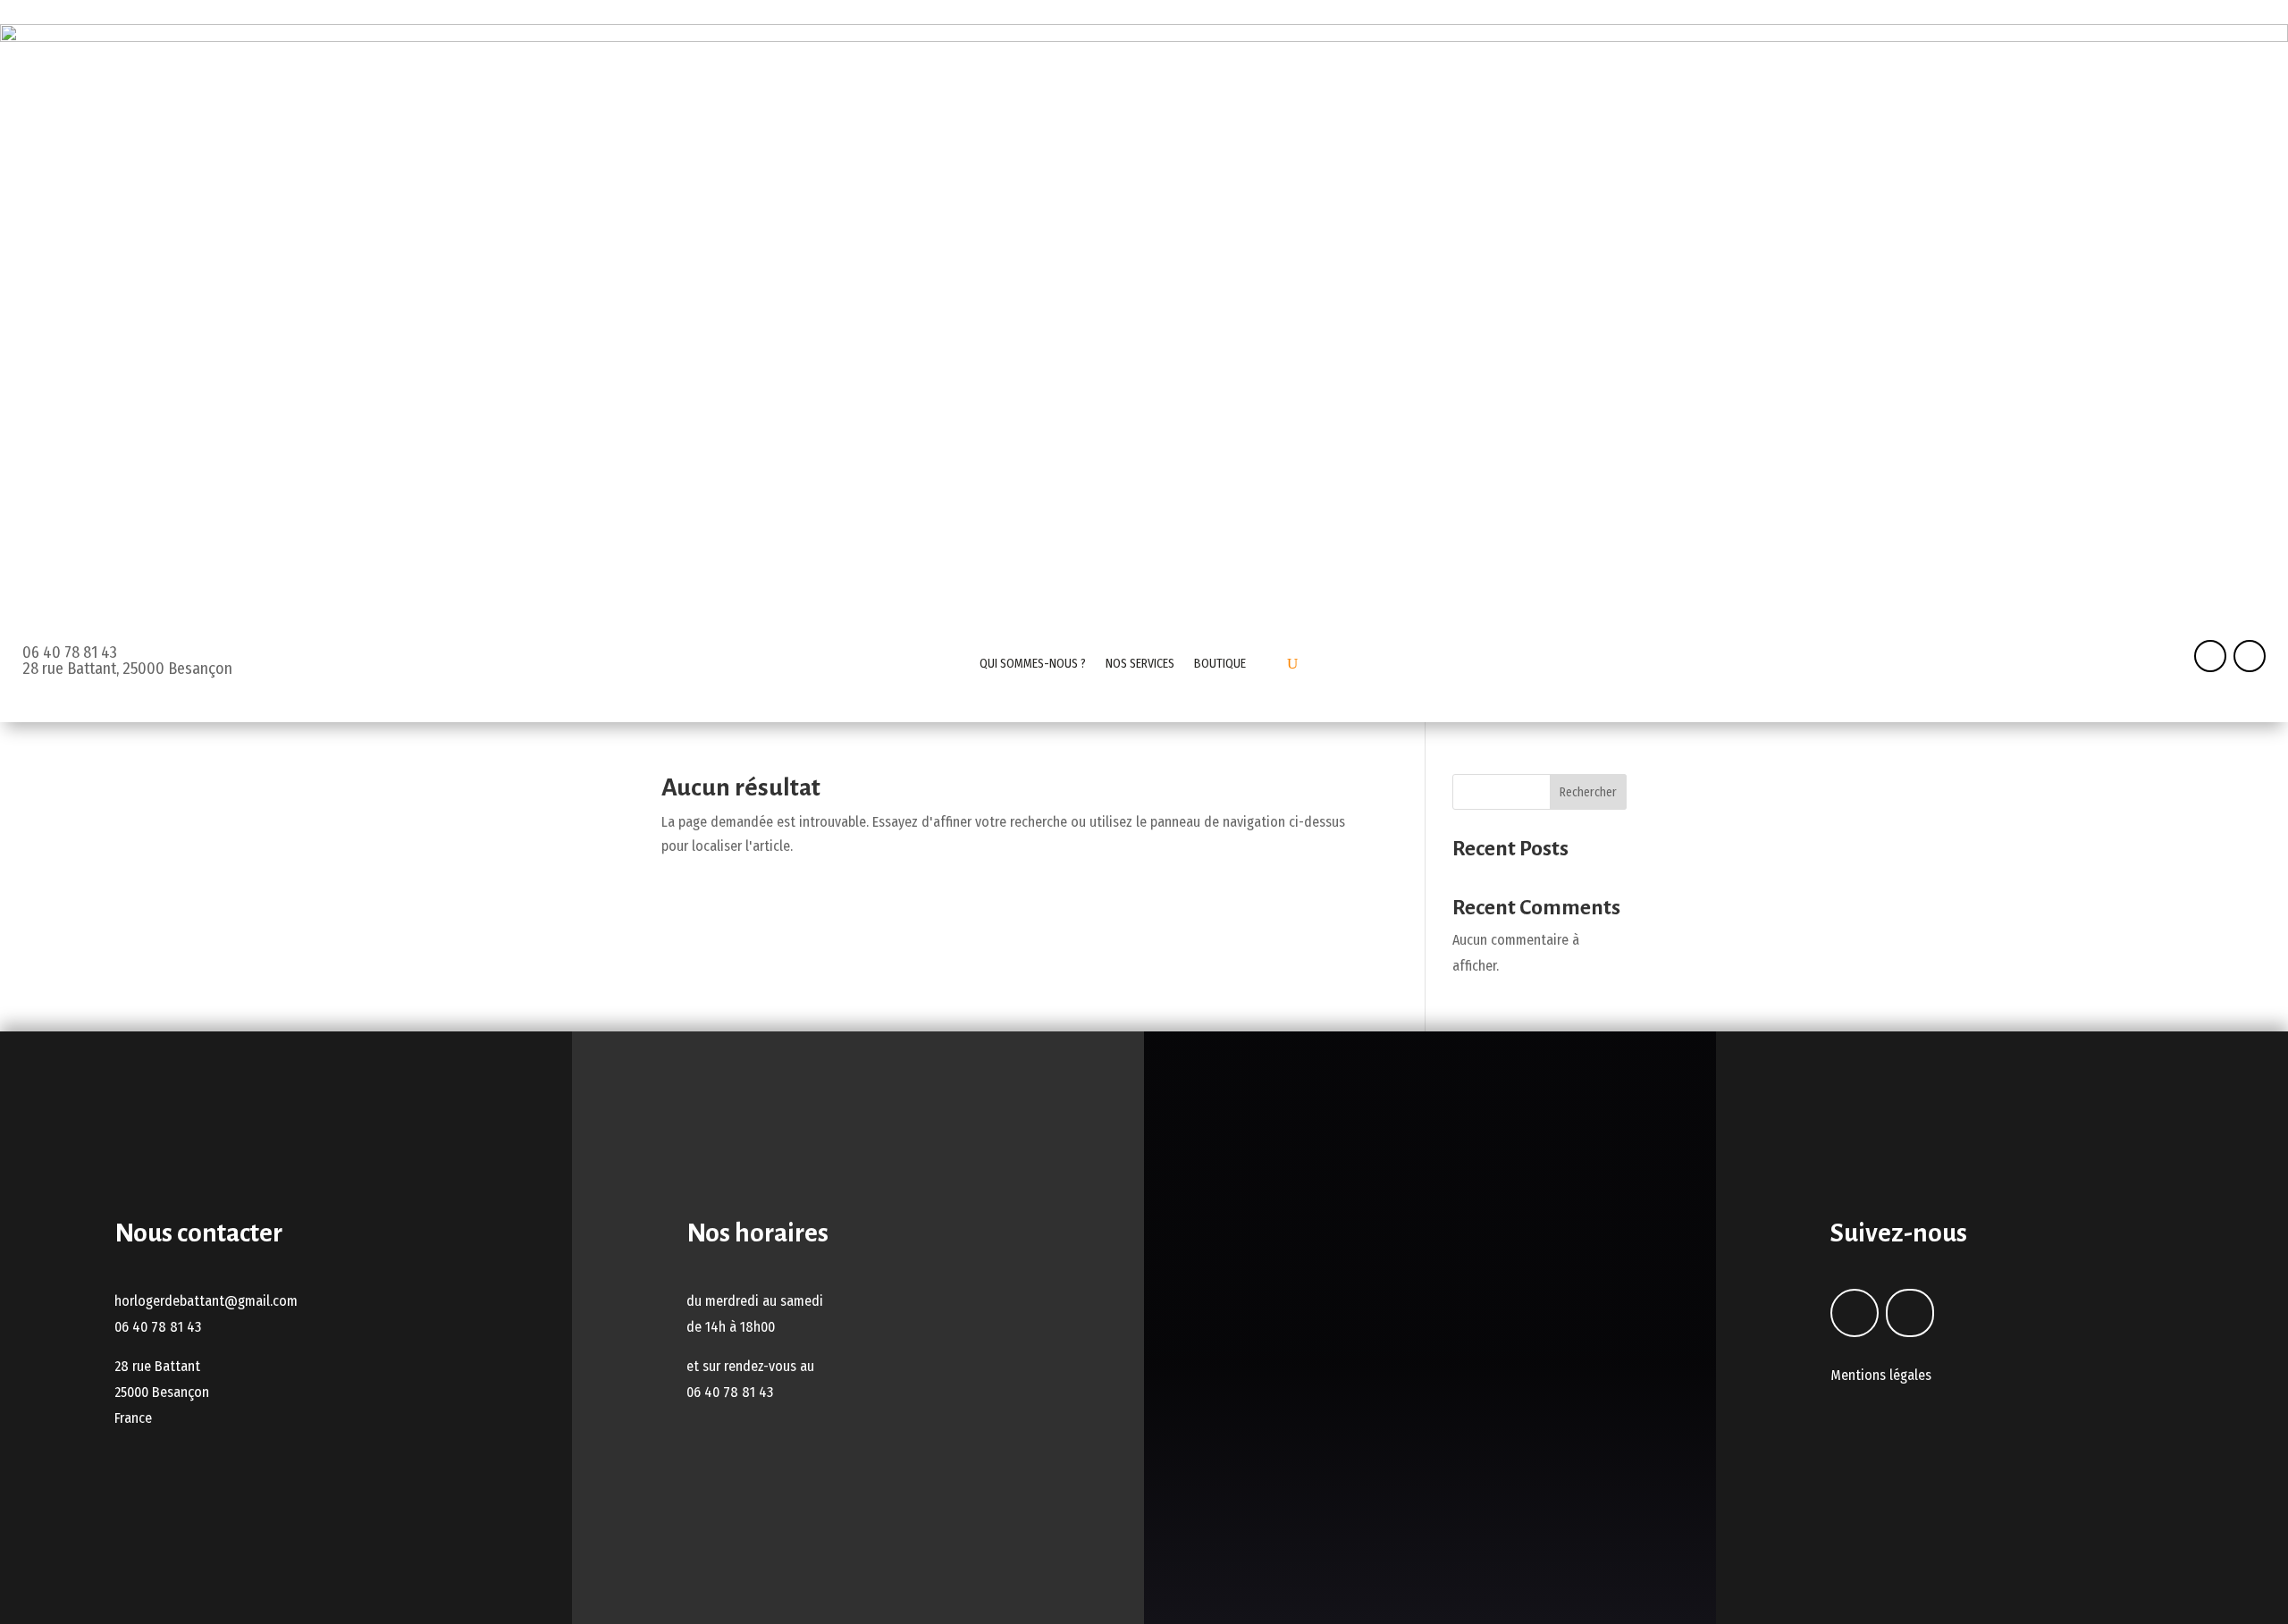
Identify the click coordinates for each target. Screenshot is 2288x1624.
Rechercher (1588, 792)
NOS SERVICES (1140, 664)
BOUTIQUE (1220, 664)
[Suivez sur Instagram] (2250, 656)
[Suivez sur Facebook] (2210, 656)
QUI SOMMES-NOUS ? (1033, 664)
